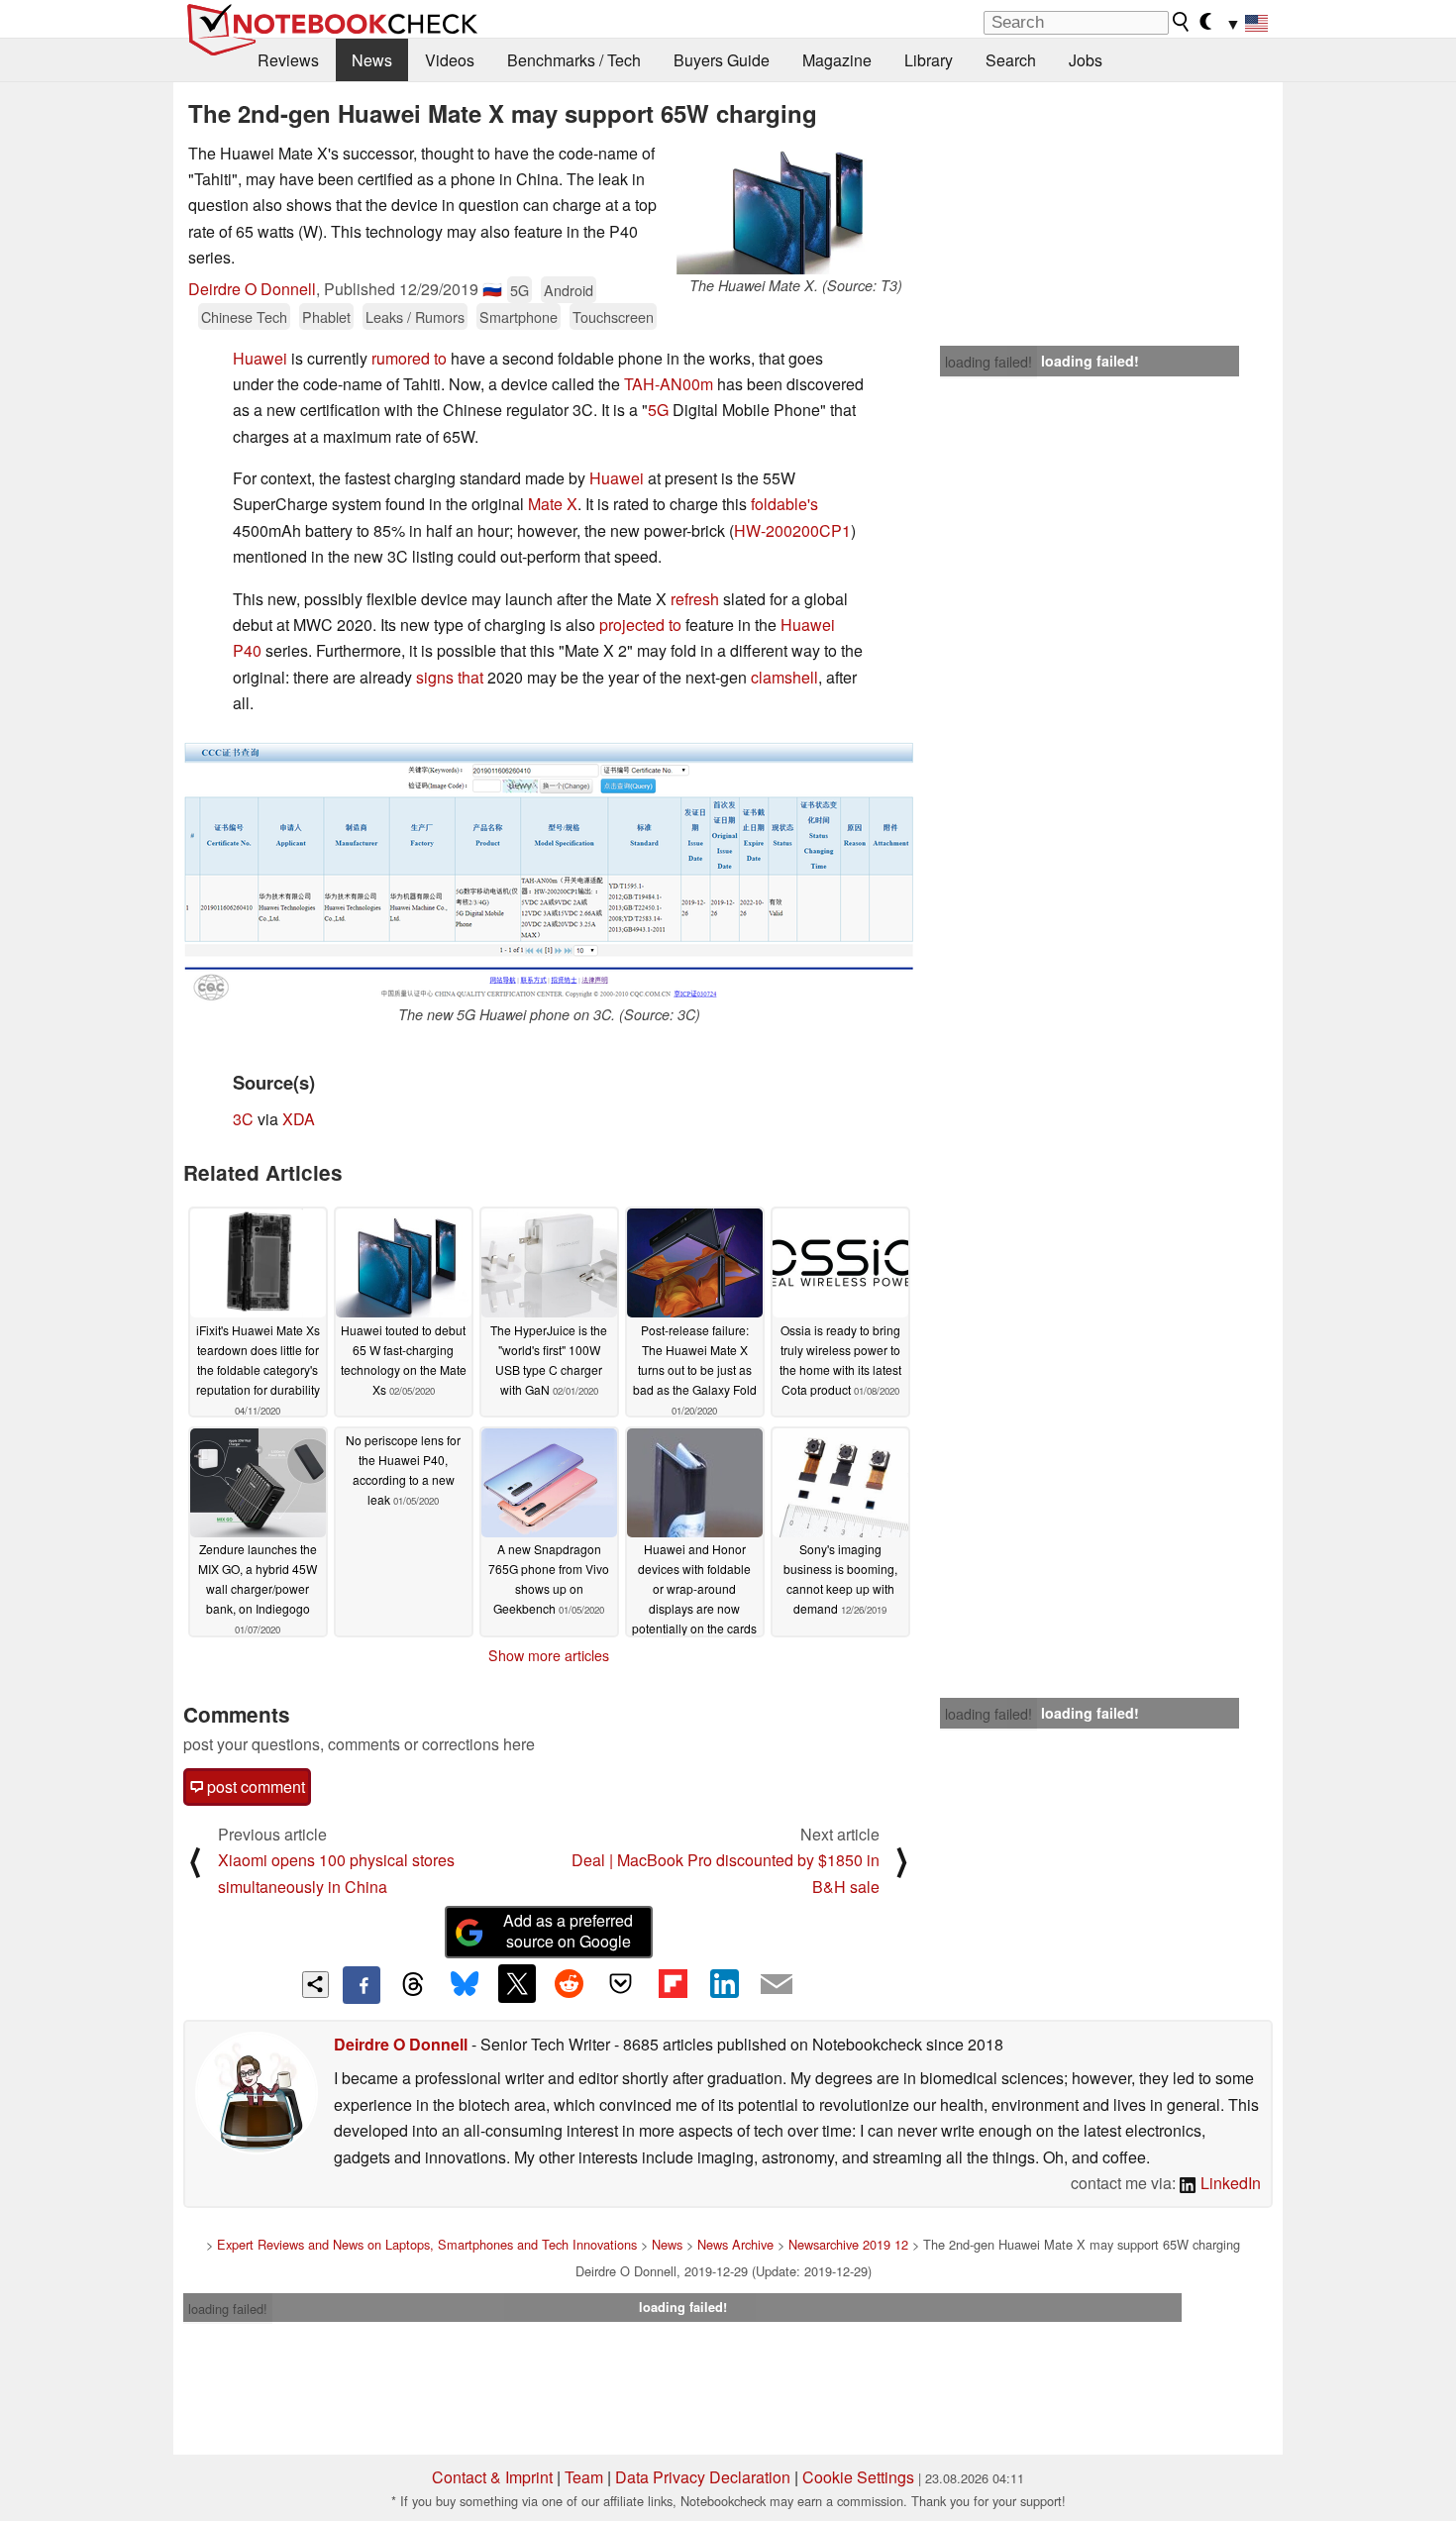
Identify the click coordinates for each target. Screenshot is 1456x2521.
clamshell (784, 677)
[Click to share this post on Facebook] (362, 1985)
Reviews (288, 60)
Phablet (326, 316)
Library (929, 60)
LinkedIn (1229, 2183)
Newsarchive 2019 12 (848, 2244)
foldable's (784, 504)
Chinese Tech (244, 316)
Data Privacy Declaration (703, 2477)
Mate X (553, 504)
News (372, 60)
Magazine (837, 60)
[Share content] (315, 1985)
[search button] (1182, 22)
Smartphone (519, 316)
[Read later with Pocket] (621, 1983)
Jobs (1086, 60)
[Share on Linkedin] (724, 1983)
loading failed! (988, 362)
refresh (695, 599)
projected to (640, 625)
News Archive (735, 2244)
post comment (254, 1786)
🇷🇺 (492, 289)
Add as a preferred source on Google (568, 1931)
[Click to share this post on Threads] (413, 1985)
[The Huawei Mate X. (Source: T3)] (795, 208)
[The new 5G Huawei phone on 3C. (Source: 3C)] (549, 868)
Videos (450, 60)
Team (584, 2477)
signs (435, 677)
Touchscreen (613, 316)
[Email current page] (777, 1985)
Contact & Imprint (492, 2477)
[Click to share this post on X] (517, 1983)
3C (243, 1119)
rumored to (409, 358)
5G (520, 290)
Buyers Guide (722, 60)
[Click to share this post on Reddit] (569, 1983)
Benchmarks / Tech (574, 60)
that (470, 677)
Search (1011, 60)
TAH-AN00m (669, 384)
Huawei (260, 358)
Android (569, 290)
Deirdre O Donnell (252, 289)
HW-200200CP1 (792, 530)
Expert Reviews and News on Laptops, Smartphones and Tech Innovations (427, 2244)
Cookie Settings (858, 2477)
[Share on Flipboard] (673, 1983)
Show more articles (549, 1655)
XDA (299, 1119)
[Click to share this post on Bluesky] (465, 1985)
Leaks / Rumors (415, 316)
